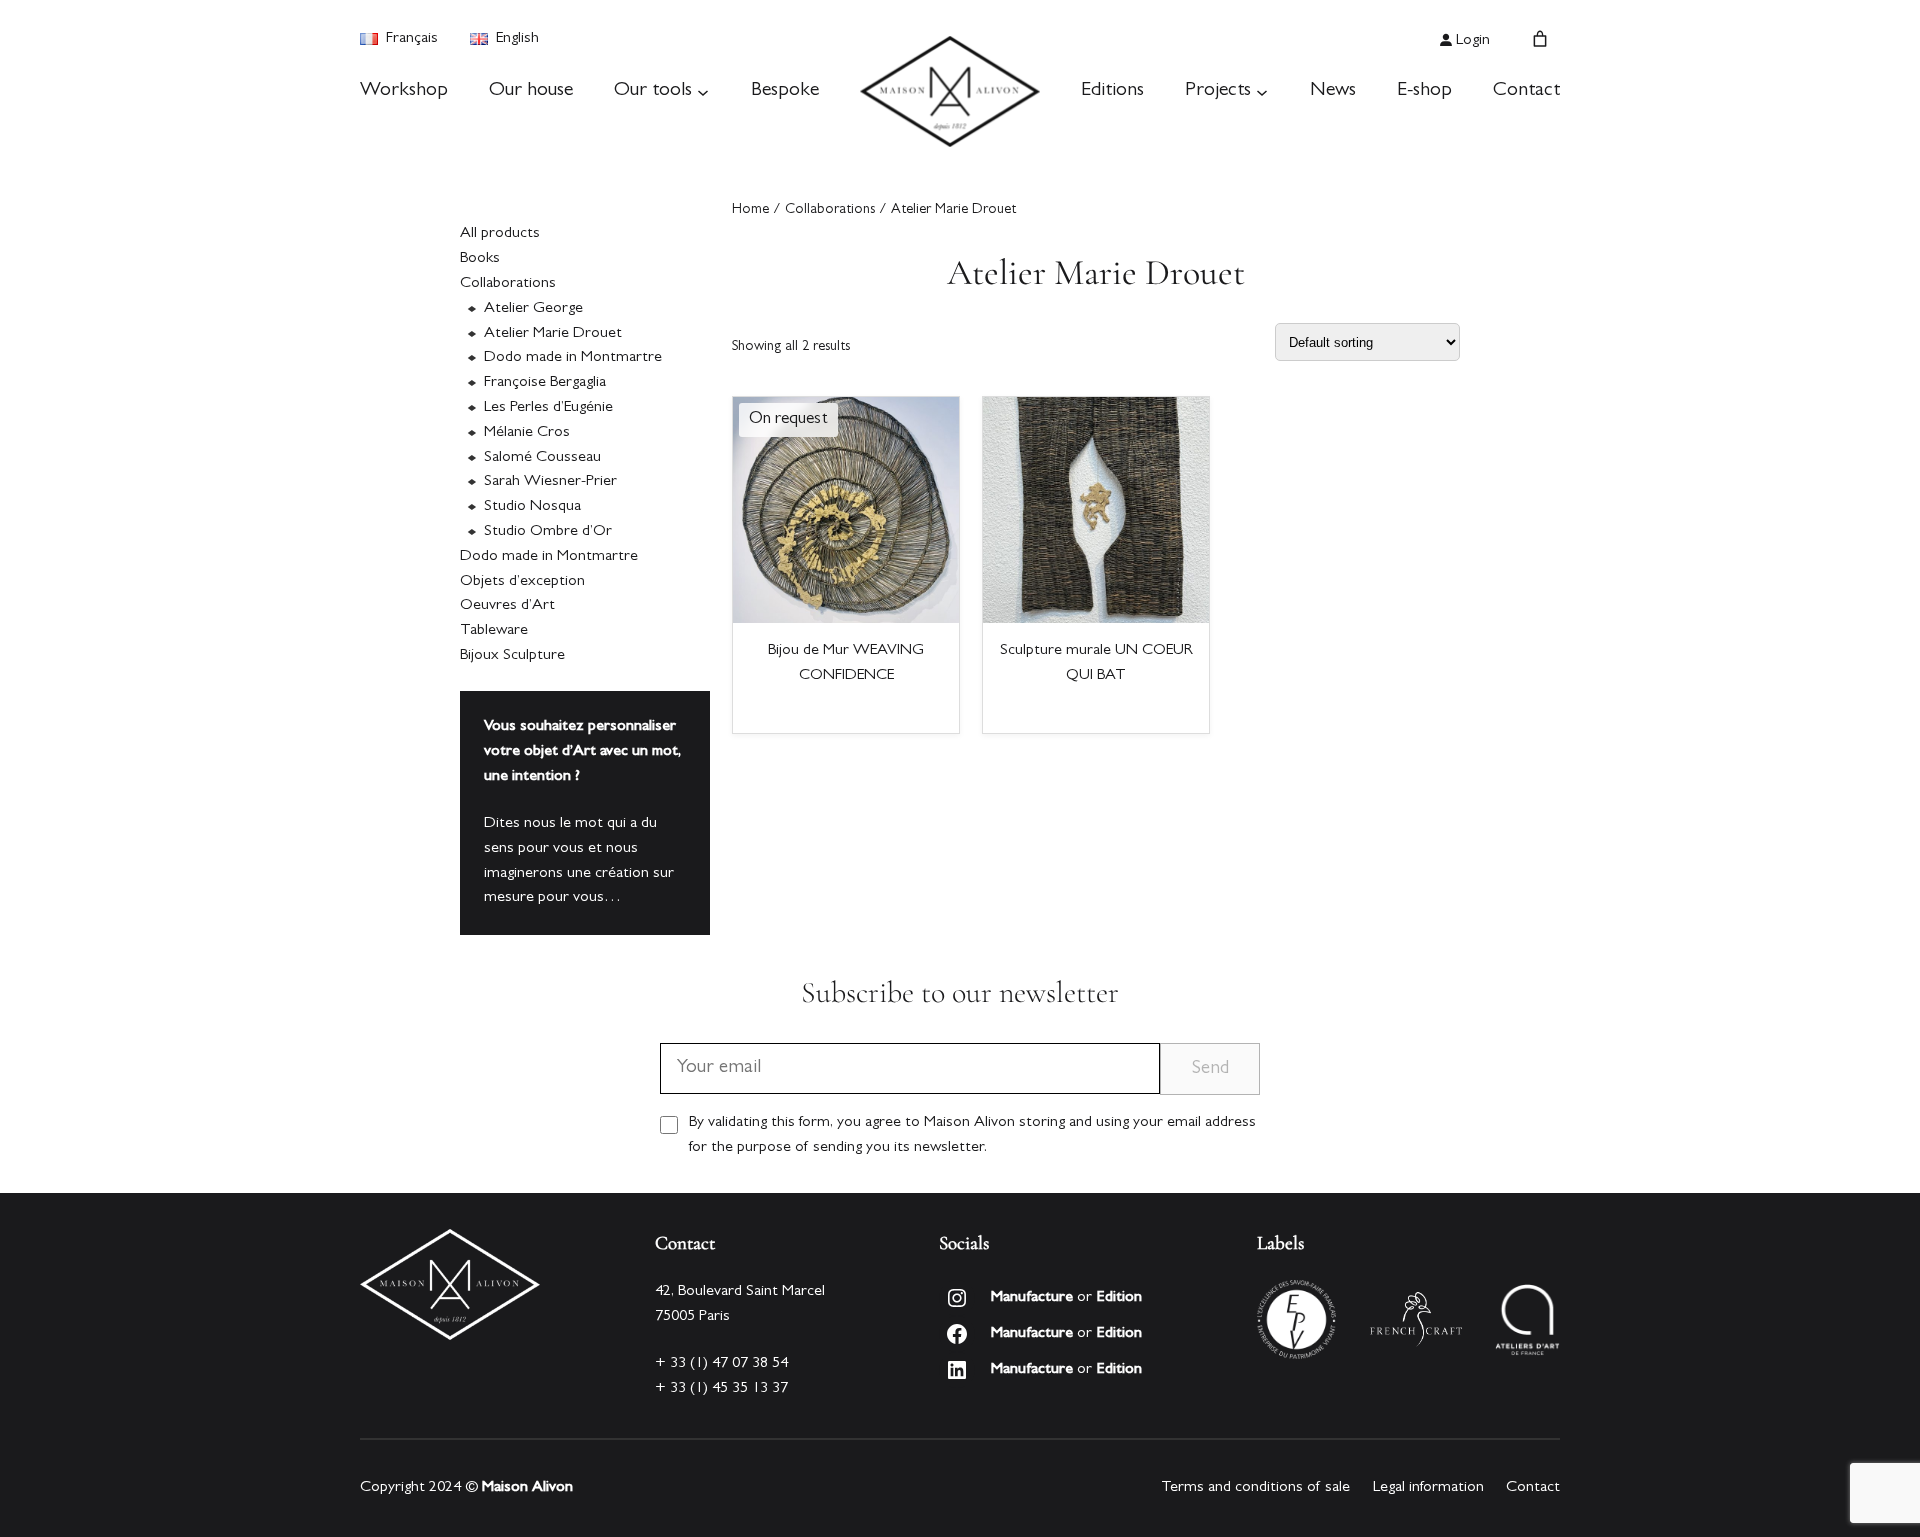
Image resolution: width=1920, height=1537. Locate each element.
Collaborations (830, 210)
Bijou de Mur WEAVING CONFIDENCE (846, 663)
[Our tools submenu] (703, 92)
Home (750, 210)
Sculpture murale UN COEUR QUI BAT (1096, 663)
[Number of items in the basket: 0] (1540, 39)
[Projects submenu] (1262, 92)
